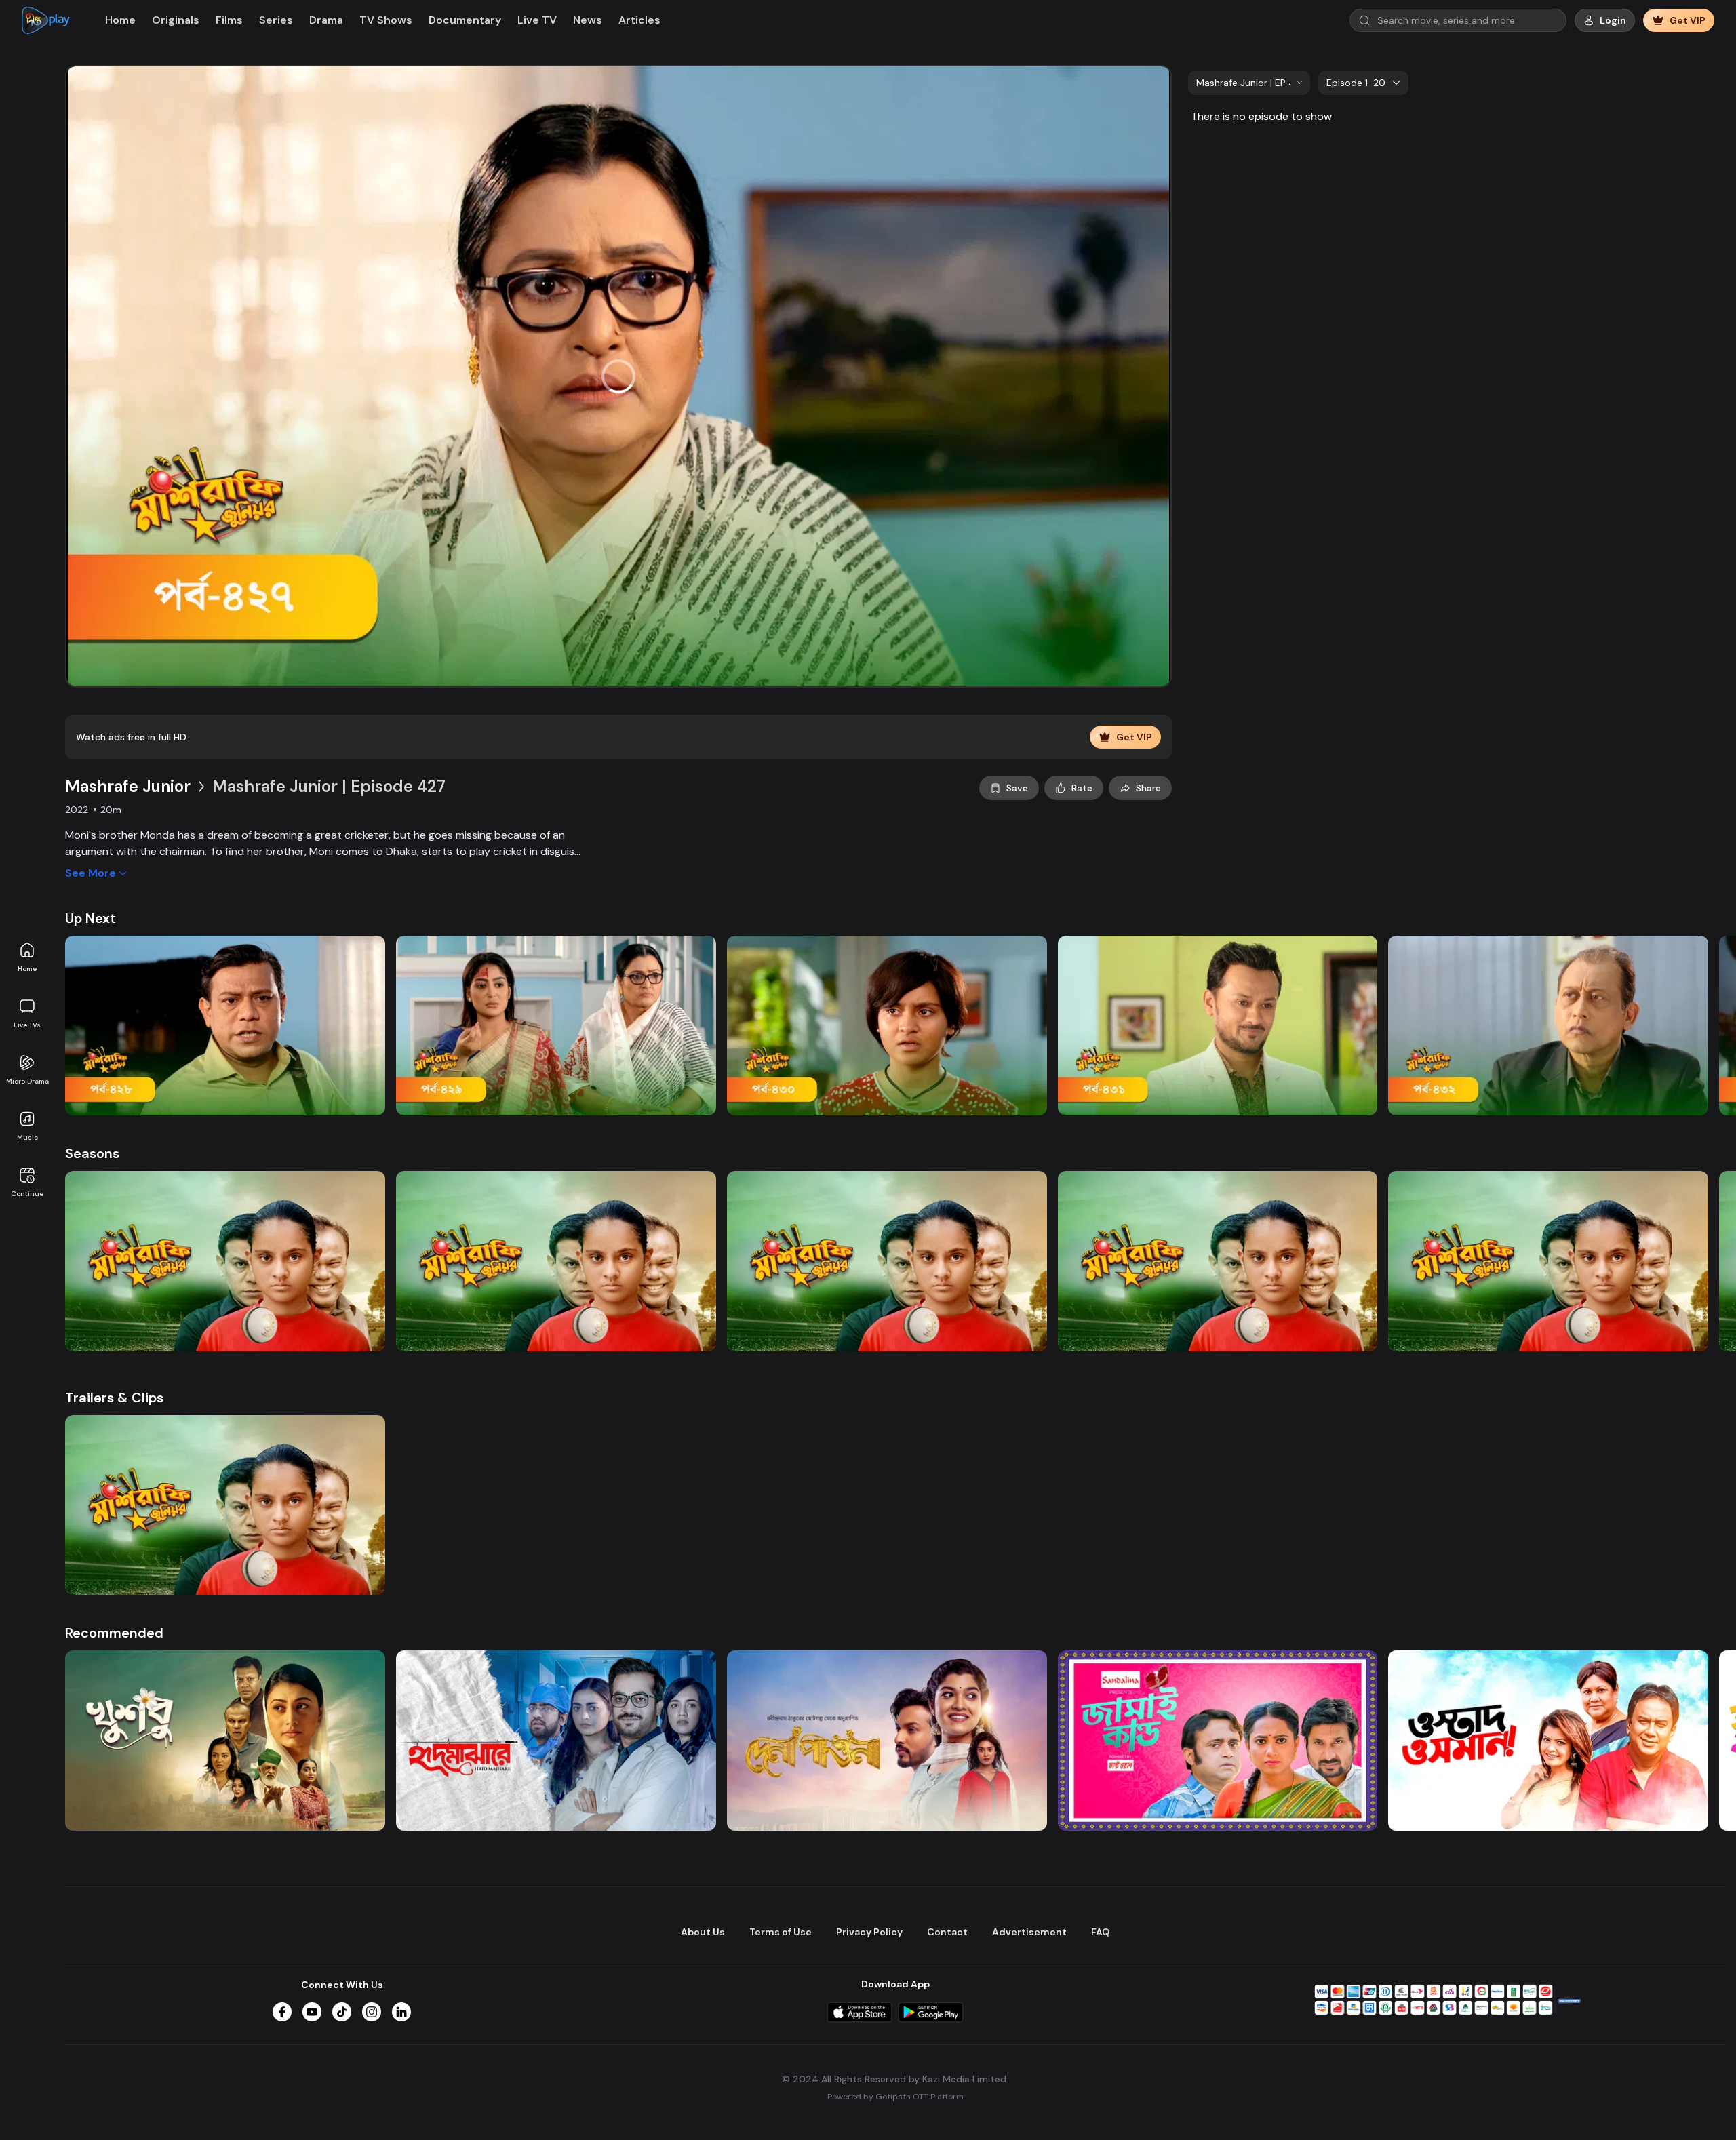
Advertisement (1029, 1932)
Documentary (465, 20)
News (588, 20)
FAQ (1100, 1932)
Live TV (537, 20)
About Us (703, 1932)
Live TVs (27, 1025)
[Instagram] (372, 2012)
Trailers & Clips (114, 1398)
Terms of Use (781, 1932)
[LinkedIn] (401, 2012)
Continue (27, 1194)
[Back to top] (1698, 2107)
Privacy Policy (869, 1932)
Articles (639, 20)
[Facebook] (282, 2012)
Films (229, 20)
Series (276, 20)
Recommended (114, 1633)
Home (27, 969)
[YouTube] (312, 2012)
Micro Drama (27, 1081)
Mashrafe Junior (128, 786)
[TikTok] (342, 2012)
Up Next (91, 918)
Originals (176, 20)
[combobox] (1249, 83)
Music (27, 1137)
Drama (326, 20)
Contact (947, 1932)
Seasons (92, 1153)
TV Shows (386, 20)
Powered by (895, 2097)
